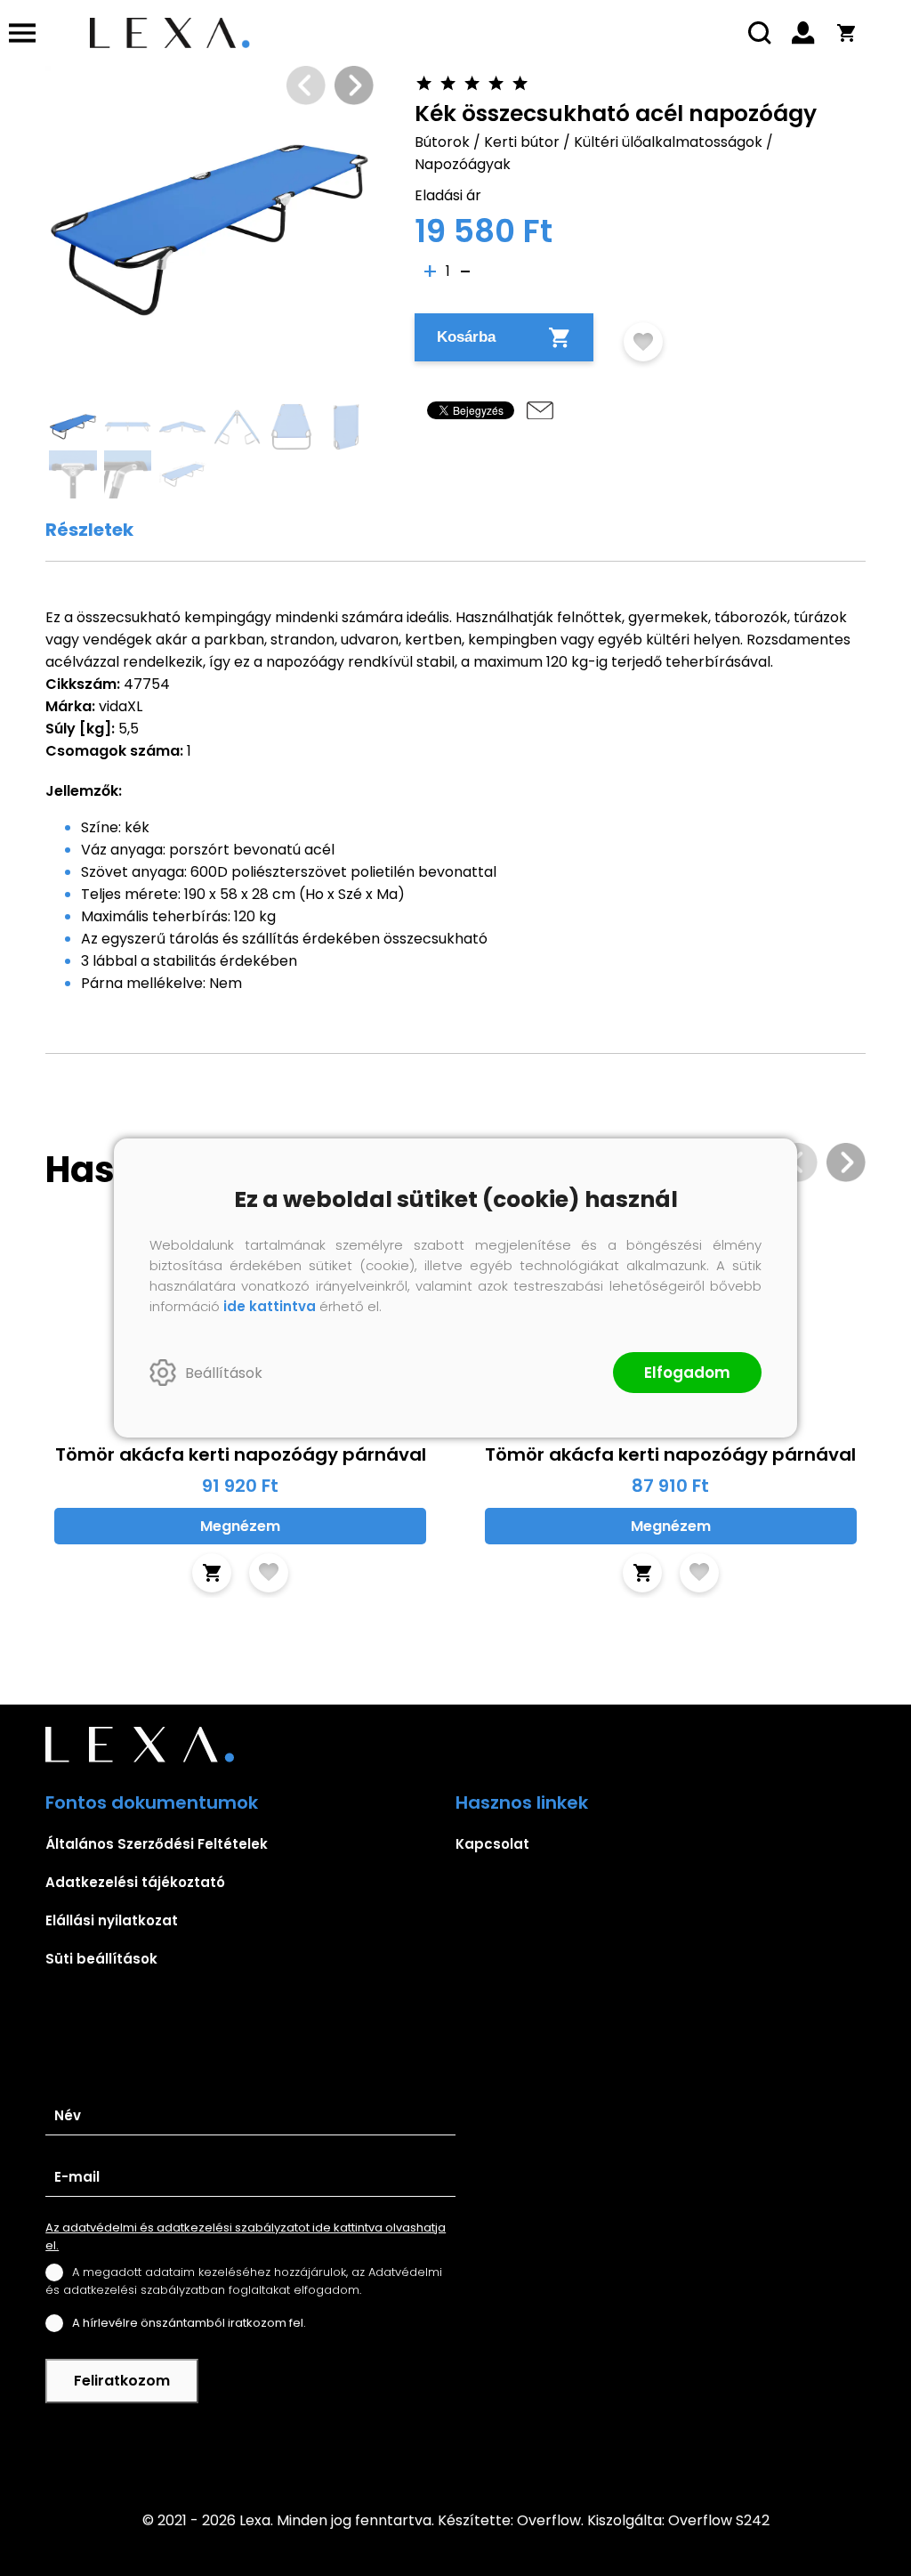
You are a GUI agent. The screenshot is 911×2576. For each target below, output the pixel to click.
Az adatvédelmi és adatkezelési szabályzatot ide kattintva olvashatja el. (246, 2236)
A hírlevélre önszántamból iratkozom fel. (189, 2323)
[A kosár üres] (846, 33)
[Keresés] (761, 33)
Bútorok (442, 142)
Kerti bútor (522, 142)
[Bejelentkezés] (803, 33)
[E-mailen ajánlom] (540, 410)
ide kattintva (270, 1306)
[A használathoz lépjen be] (643, 342)
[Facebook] (455, 2445)
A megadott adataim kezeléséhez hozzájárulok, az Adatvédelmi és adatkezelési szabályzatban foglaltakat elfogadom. (244, 2281)
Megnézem (240, 1526)
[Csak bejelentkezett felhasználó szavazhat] (425, 83)
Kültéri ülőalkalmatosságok (668, 142)
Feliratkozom (122, 2381)
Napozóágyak (463, 164)
